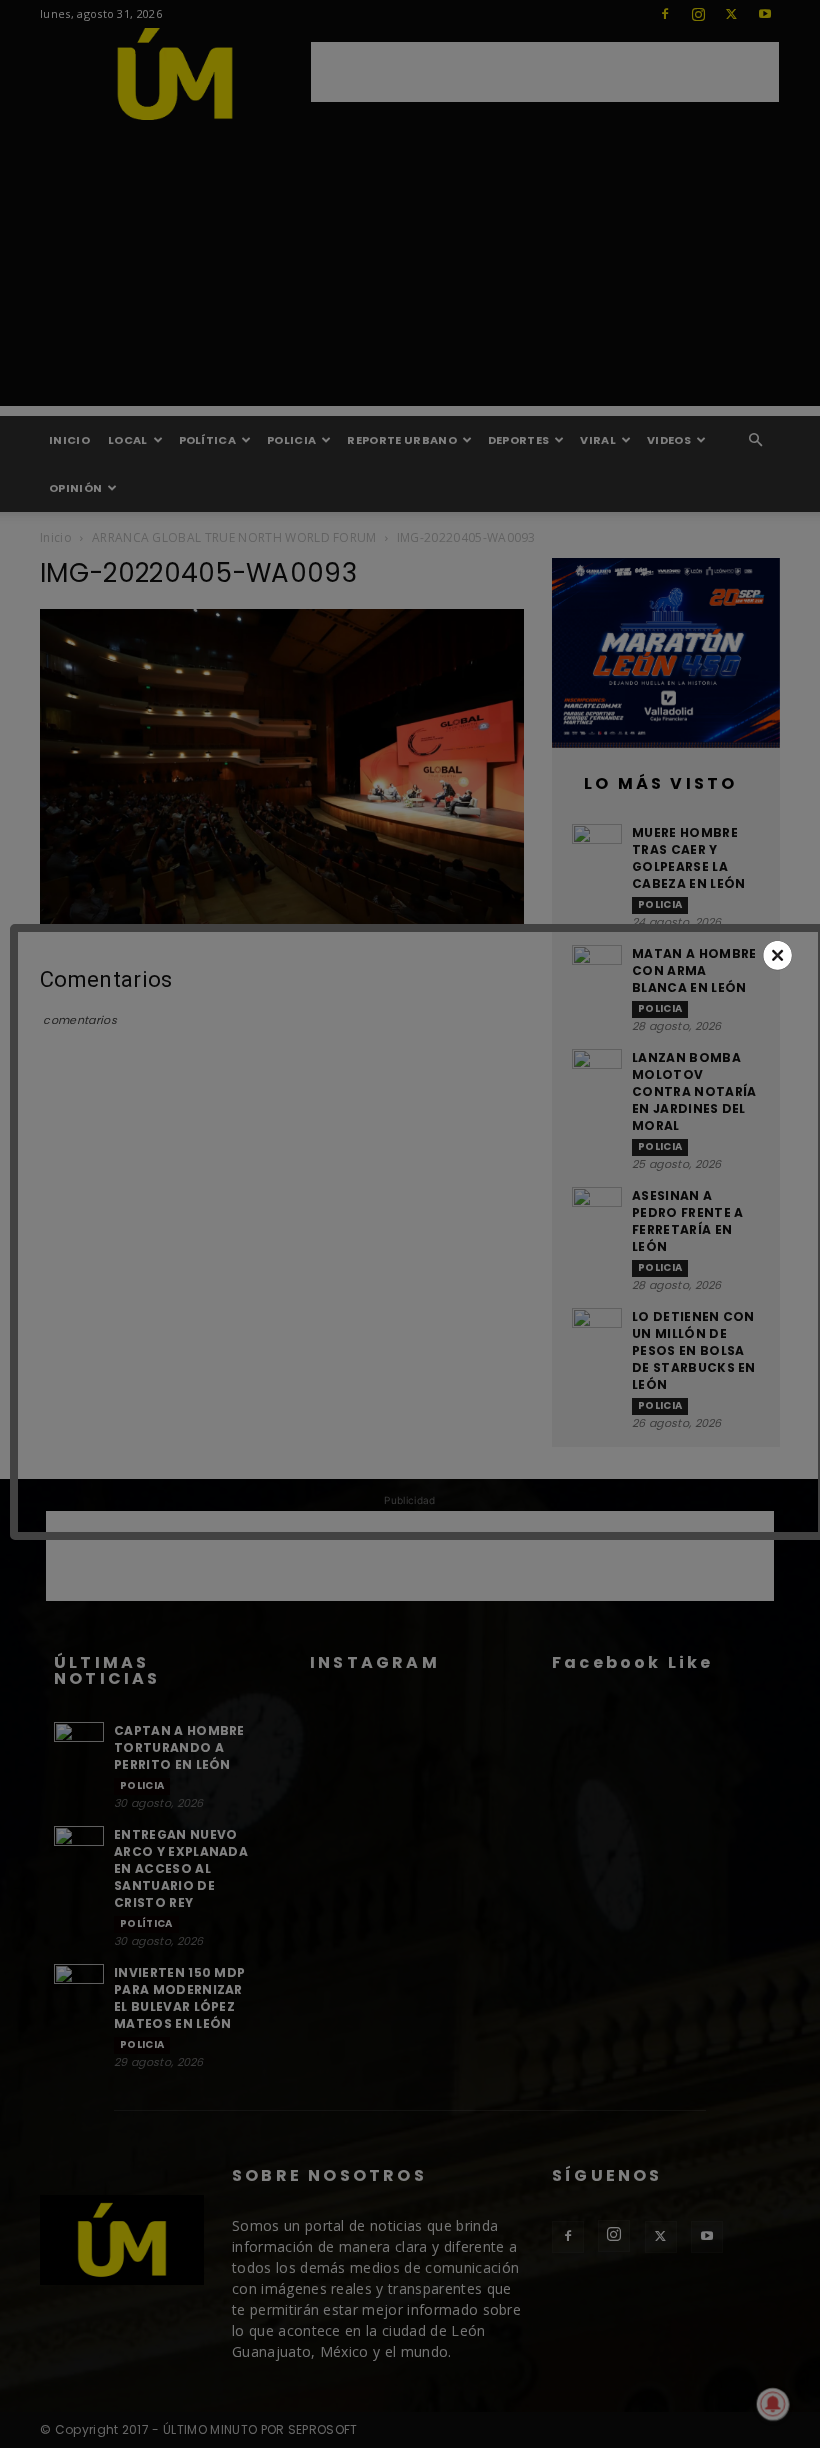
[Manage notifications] (773, 2404)
